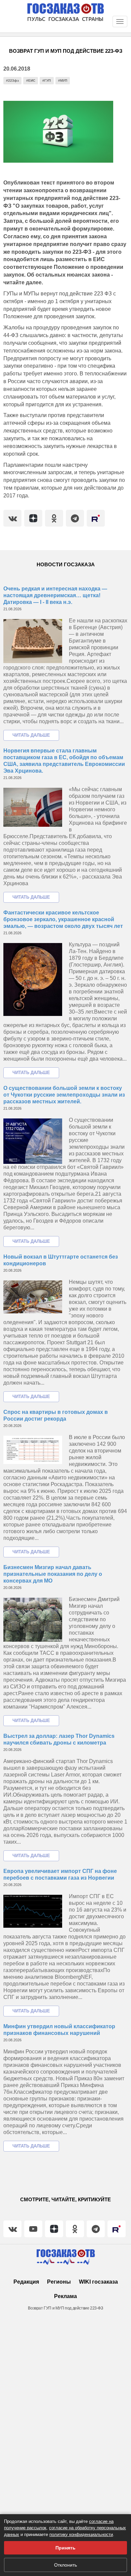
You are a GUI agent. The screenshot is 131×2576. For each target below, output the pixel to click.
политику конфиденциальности (81, 2534)
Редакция (26, 2282)
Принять (65, 2548)
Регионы (59, 2282)
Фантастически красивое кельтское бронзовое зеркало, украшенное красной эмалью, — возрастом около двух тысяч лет (63, 919)
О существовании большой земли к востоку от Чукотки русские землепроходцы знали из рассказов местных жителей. (64, 1095)
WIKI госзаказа (98, 2282)
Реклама (65, 2296)
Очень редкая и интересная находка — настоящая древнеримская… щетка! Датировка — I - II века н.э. (55, 595)
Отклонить (65, 2565)
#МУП (63, 80)
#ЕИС (31, 80)
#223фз (12, 80)
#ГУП (47, 80)
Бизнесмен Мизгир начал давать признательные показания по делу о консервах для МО (53, 1574)
